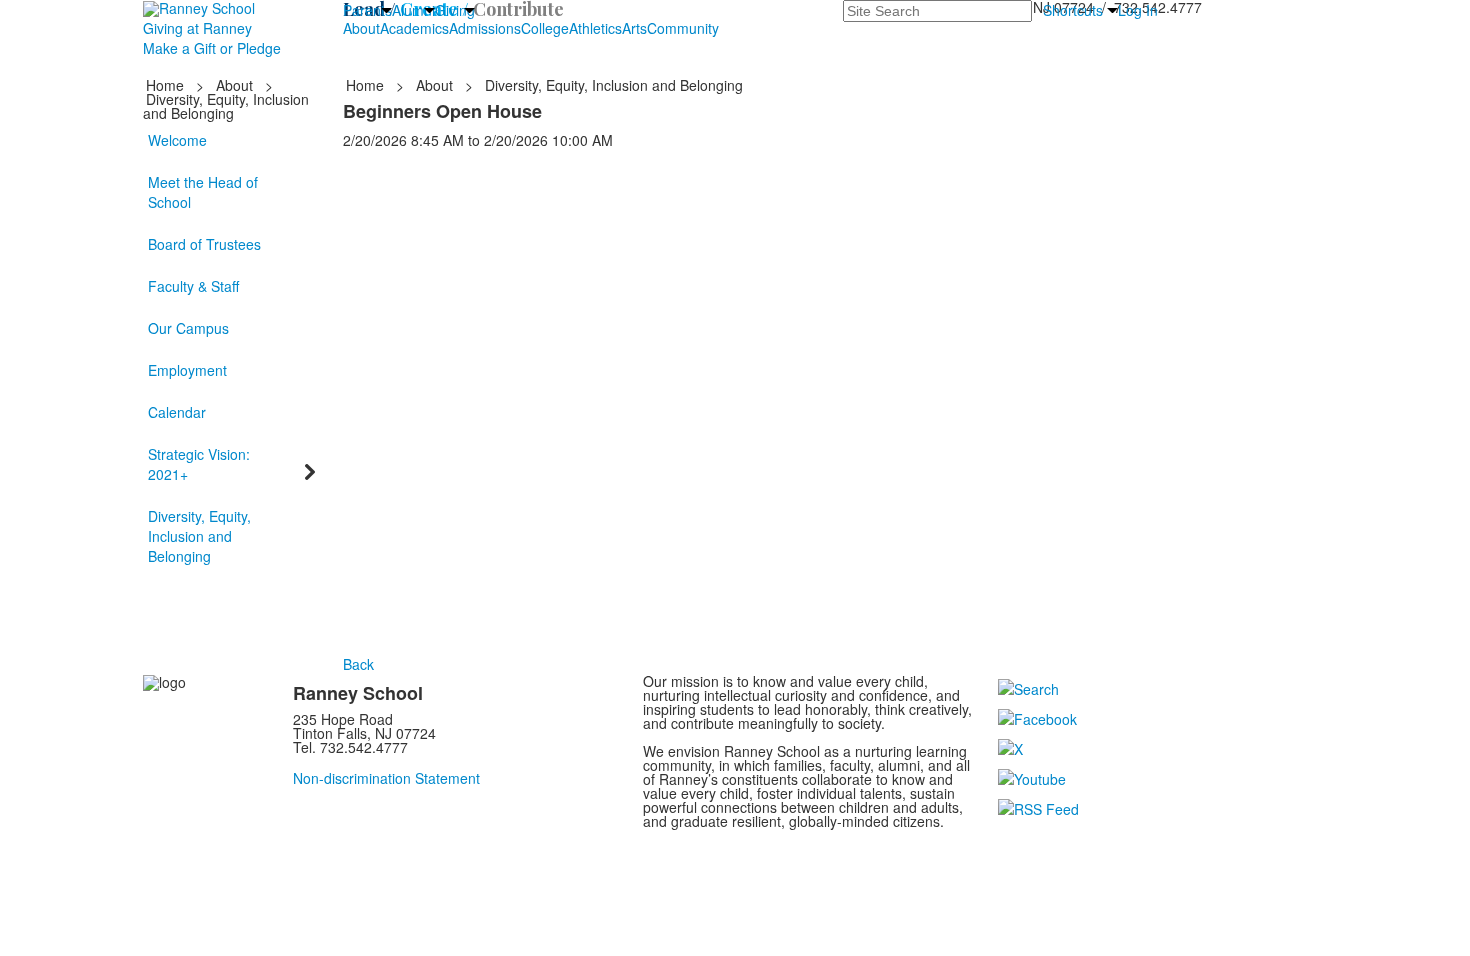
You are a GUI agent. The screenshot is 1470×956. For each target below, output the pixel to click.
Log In (1138, 10)
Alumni (413, 10)
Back (358, 664)
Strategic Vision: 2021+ (199, 464)
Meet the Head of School (203, 192)
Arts (634, 28)
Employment (187, 370)
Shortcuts (1073, 10)
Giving (455, 10)
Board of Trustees (204, 244)
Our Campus (188, 328)
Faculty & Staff (193, 286)
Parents (367, 10)
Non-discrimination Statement (386, 778)
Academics (414, 28)
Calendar (177, 412)
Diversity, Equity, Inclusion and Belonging (199, 536)
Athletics (595, 28)
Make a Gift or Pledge (212, 48)
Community (683, 28)
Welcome (177, 140)
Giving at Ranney (197, 28)
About (361, 28)
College (545, 28)
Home (167, 85)
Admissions (485, 28)
